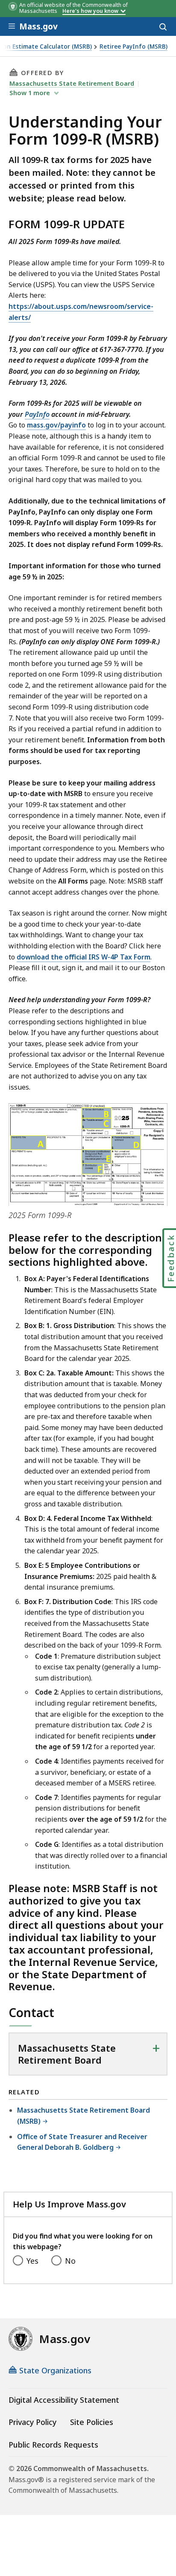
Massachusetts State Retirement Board (72, 83)
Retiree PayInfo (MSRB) (133, 47)
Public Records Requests (53, 2445)
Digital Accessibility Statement (64, 2400)
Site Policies (92, 2422)
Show (30, 93)
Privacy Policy (32, 2422)
